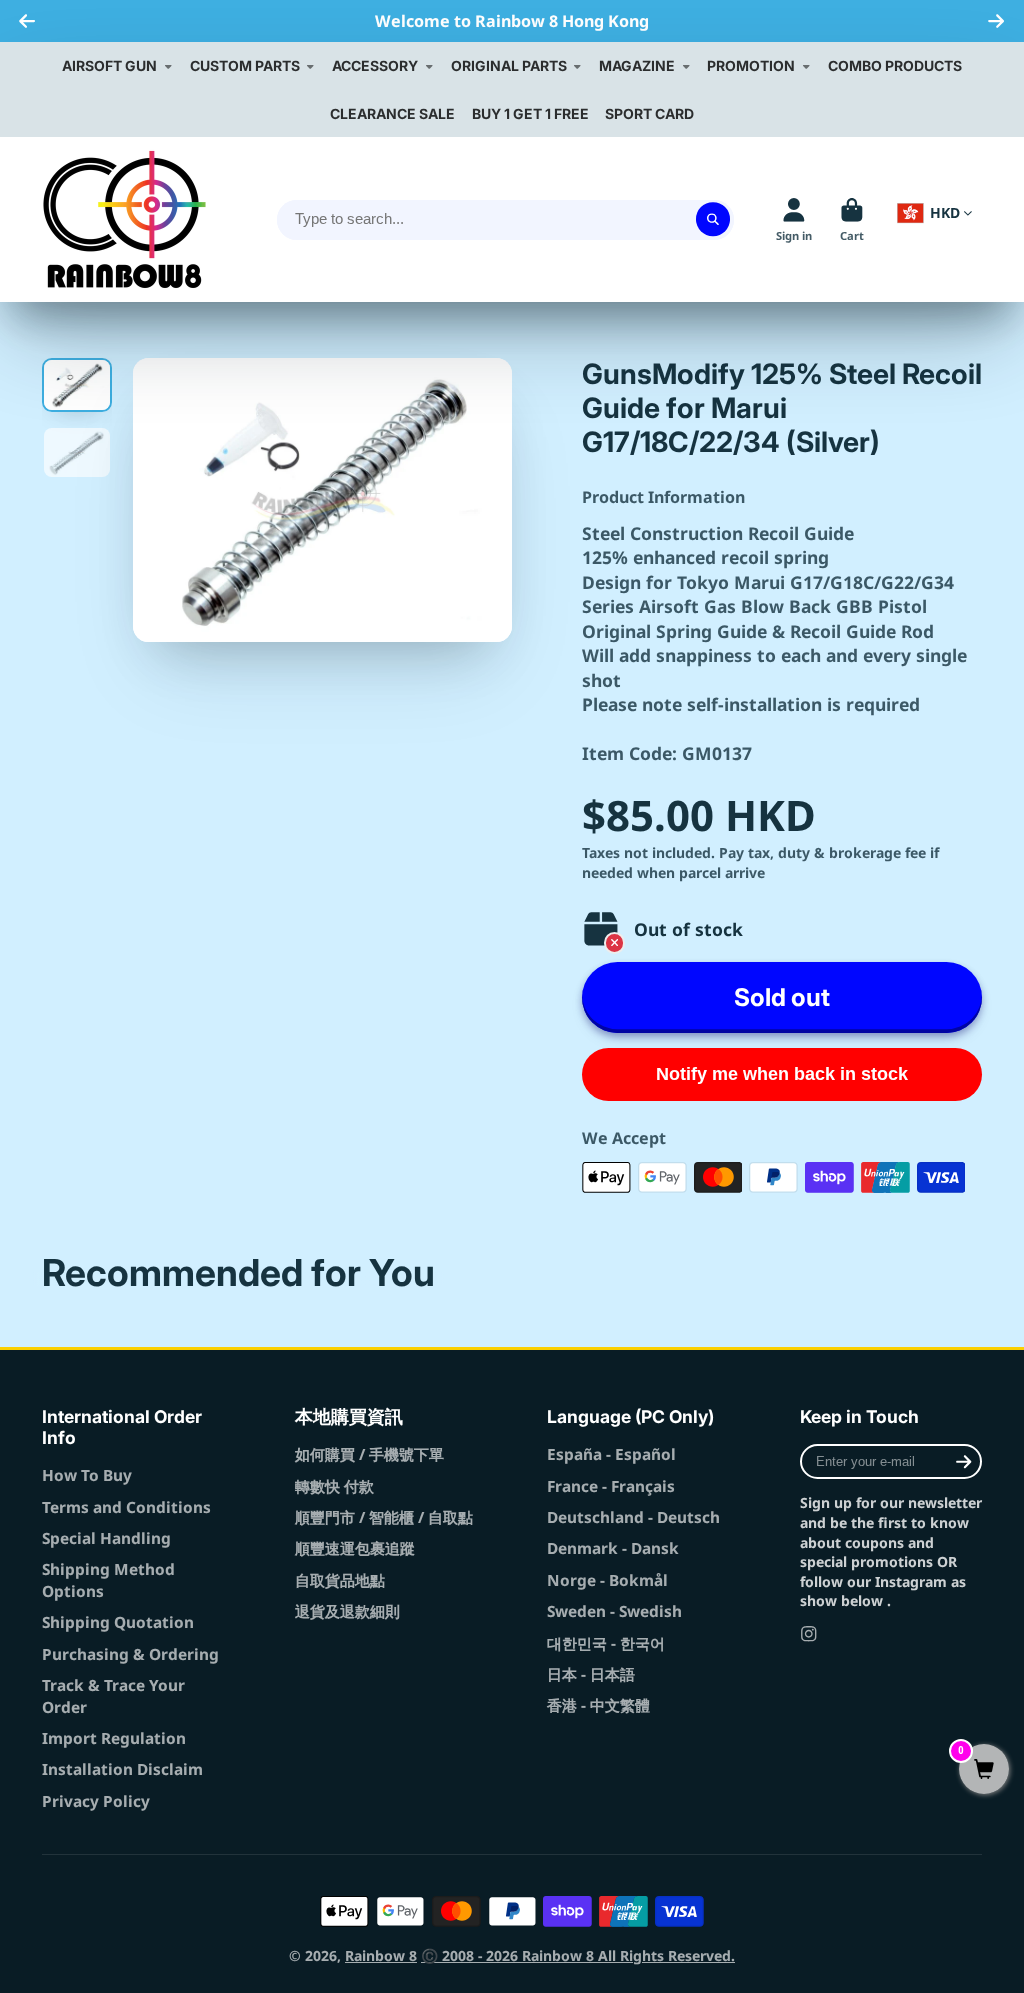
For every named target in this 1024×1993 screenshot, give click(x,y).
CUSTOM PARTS (245, 65)
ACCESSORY (375, 65)
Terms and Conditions (126, 1507)
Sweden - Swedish (614, 1611)
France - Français (611, 1486)
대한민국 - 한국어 (606, 1643)
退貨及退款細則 (347, 1611)
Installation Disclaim (122, 1769)
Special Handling (106, 1538)
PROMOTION (751, 65)
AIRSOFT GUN (109, 65)
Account (794, 219)
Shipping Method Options (108, 1580)
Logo (124, 219)
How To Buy (87, 1475)
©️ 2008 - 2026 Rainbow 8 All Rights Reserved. (578, 1955)
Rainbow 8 (381, 1955)
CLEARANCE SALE (392, 113)
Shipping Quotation (118, 1622)
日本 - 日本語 (591, 1674)
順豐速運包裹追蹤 (355, 1548)
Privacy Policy (96, 1801)
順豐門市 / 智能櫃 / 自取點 (384, 1517)
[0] (984, 1770)
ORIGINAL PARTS (509, 65)
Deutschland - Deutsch (633, 1517)
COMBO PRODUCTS (895, 65)
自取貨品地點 (340, 1580)
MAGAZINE (637, 65)
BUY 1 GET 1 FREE (530, 113)
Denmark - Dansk (613, 1548)
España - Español (611, 1454)
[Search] (713, 220)
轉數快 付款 (334, 1486)
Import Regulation (114, 1738)
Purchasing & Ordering (130, 1654)
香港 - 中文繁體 (598, 1705)
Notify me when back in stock (782, 1074)
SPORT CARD (649, 113)
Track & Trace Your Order (113, 1696)
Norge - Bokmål (607, 1580)
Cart (852, 219)
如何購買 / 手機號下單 (369, 1454)
